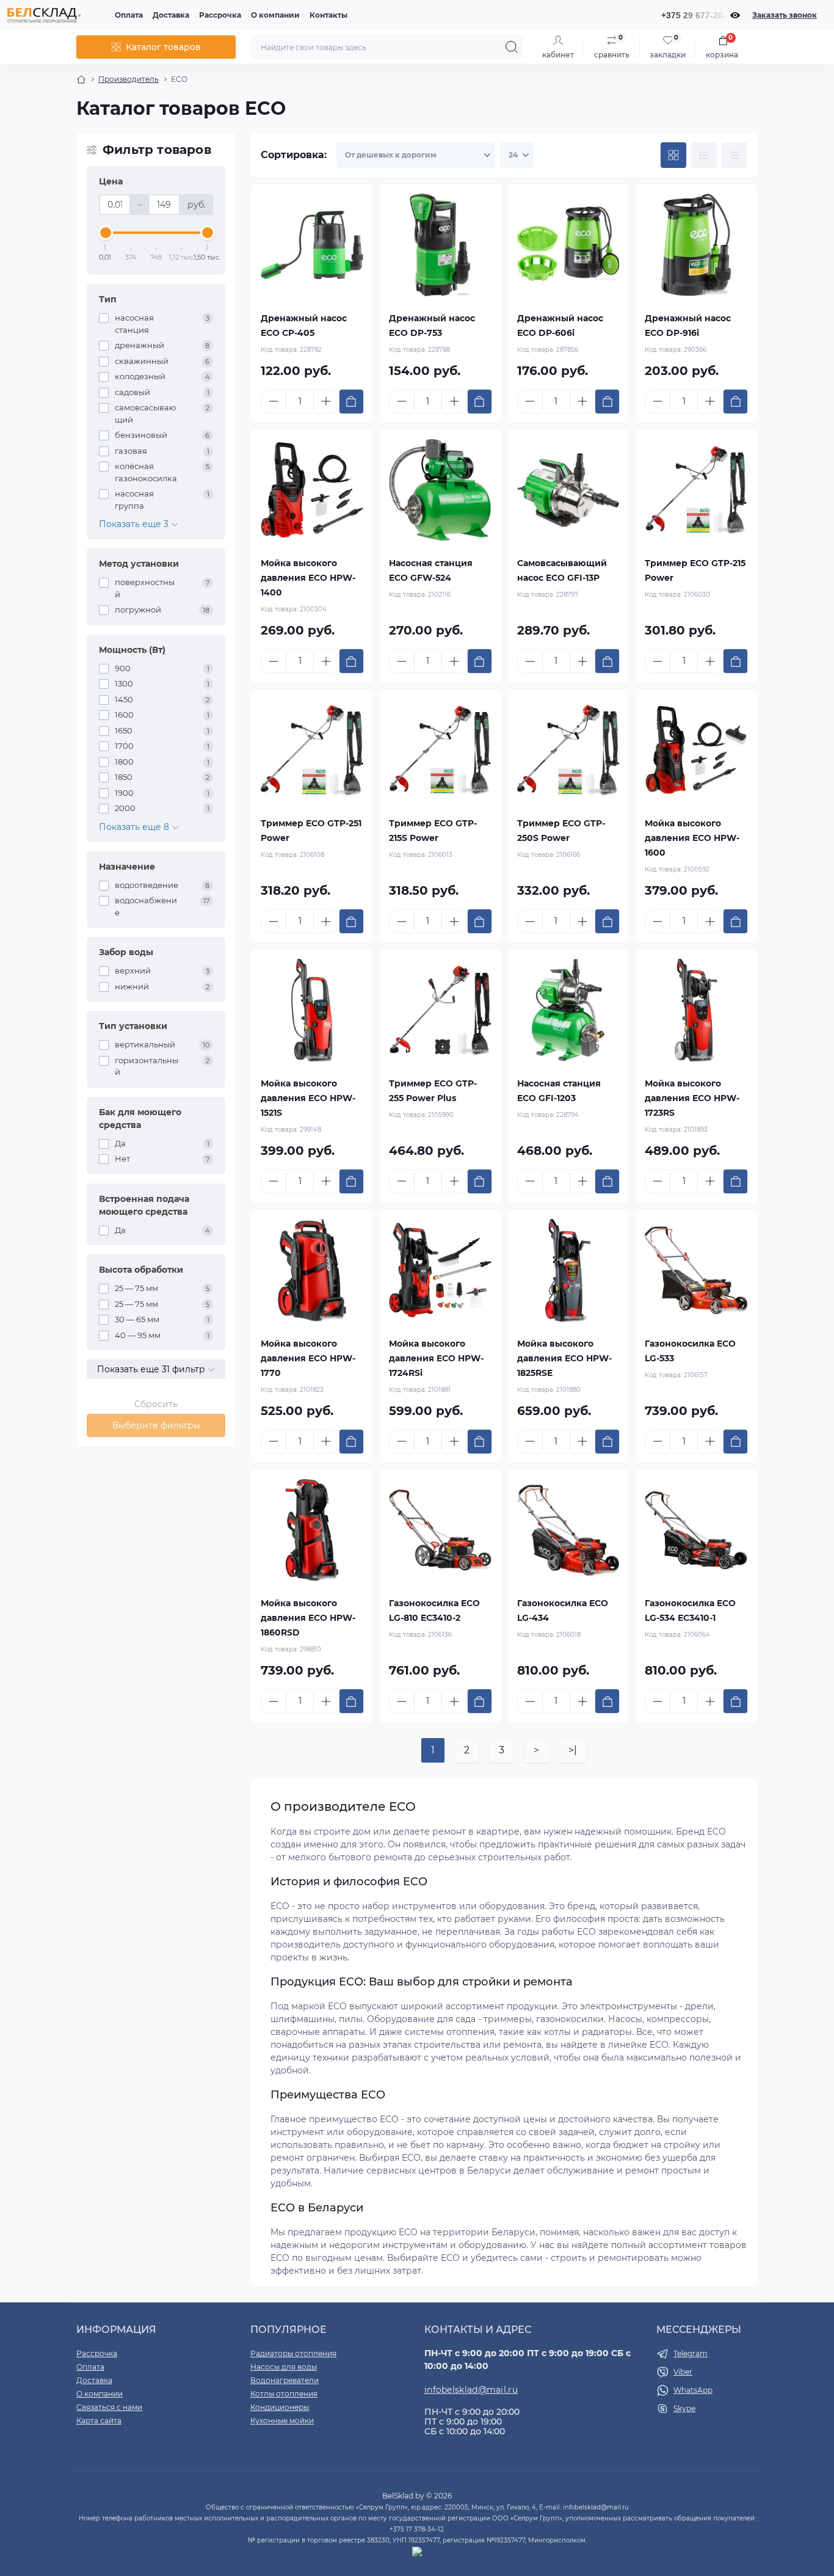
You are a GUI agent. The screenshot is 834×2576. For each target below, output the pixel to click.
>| (573, 1750)
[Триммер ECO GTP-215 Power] (696, 490)
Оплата (129, 15)
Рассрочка (220, 15)
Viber (683, 2372)
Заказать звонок (785, 15)
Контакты (328, 15)
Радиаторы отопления (293, 2353)
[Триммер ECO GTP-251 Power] (312, 750)
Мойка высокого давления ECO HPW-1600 (692, 838)
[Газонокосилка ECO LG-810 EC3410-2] (440, 1530)
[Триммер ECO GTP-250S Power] (568, 750)
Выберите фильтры (156, 1425)
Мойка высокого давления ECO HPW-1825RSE (564, 1358)
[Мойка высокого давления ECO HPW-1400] (312, 490)
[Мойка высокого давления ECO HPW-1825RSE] (568, 1270)
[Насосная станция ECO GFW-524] (440, 490)
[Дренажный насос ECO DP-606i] (568, 245)
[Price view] (734, 155)
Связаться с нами (109, 2407)
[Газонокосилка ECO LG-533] (696, 1270)
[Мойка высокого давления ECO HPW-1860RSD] (312, 1530)
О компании (275, 15)
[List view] (704, 155)
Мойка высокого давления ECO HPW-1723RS (692, 1098)
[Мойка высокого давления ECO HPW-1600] (696, 750)
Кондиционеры (280, 2407)
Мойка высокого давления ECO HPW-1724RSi (436, 1358)
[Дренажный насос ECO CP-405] (312, 245)
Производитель (129, 79)
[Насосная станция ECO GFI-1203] (568, 1010)
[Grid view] (673, 155)
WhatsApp (693, 2390)
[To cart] (351, 402)
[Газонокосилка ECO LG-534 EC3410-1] (696, 1530)
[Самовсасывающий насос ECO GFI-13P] (568, 490)
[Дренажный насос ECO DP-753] (440, 245)
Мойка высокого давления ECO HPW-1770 (308, 1358)
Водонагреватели (285, 2380)
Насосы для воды (284, 2367)
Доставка (171, 15)
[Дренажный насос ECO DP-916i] (696, 245)
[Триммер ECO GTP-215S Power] (440, 750)
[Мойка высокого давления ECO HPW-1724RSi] (440, 1270)
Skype (684, 2408)
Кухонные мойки (282, 2421)
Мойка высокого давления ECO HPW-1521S (308, 1098)
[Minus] (274, 401)
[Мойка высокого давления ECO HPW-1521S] (312, 1010)
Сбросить (156, 1404)
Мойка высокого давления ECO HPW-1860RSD (308, 1618)
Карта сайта (99, 2421)
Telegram (691, 2353)
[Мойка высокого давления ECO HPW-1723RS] (696, 1010)
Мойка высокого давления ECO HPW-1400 (308, 578)
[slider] (106, 233)
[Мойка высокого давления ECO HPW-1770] (312, 1270)
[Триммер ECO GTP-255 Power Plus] (440, 1010)
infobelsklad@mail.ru (471, 2390)
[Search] (512, 47)
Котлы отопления (284, 2394)
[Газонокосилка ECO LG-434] (568, 1530)
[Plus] (326, 401)
